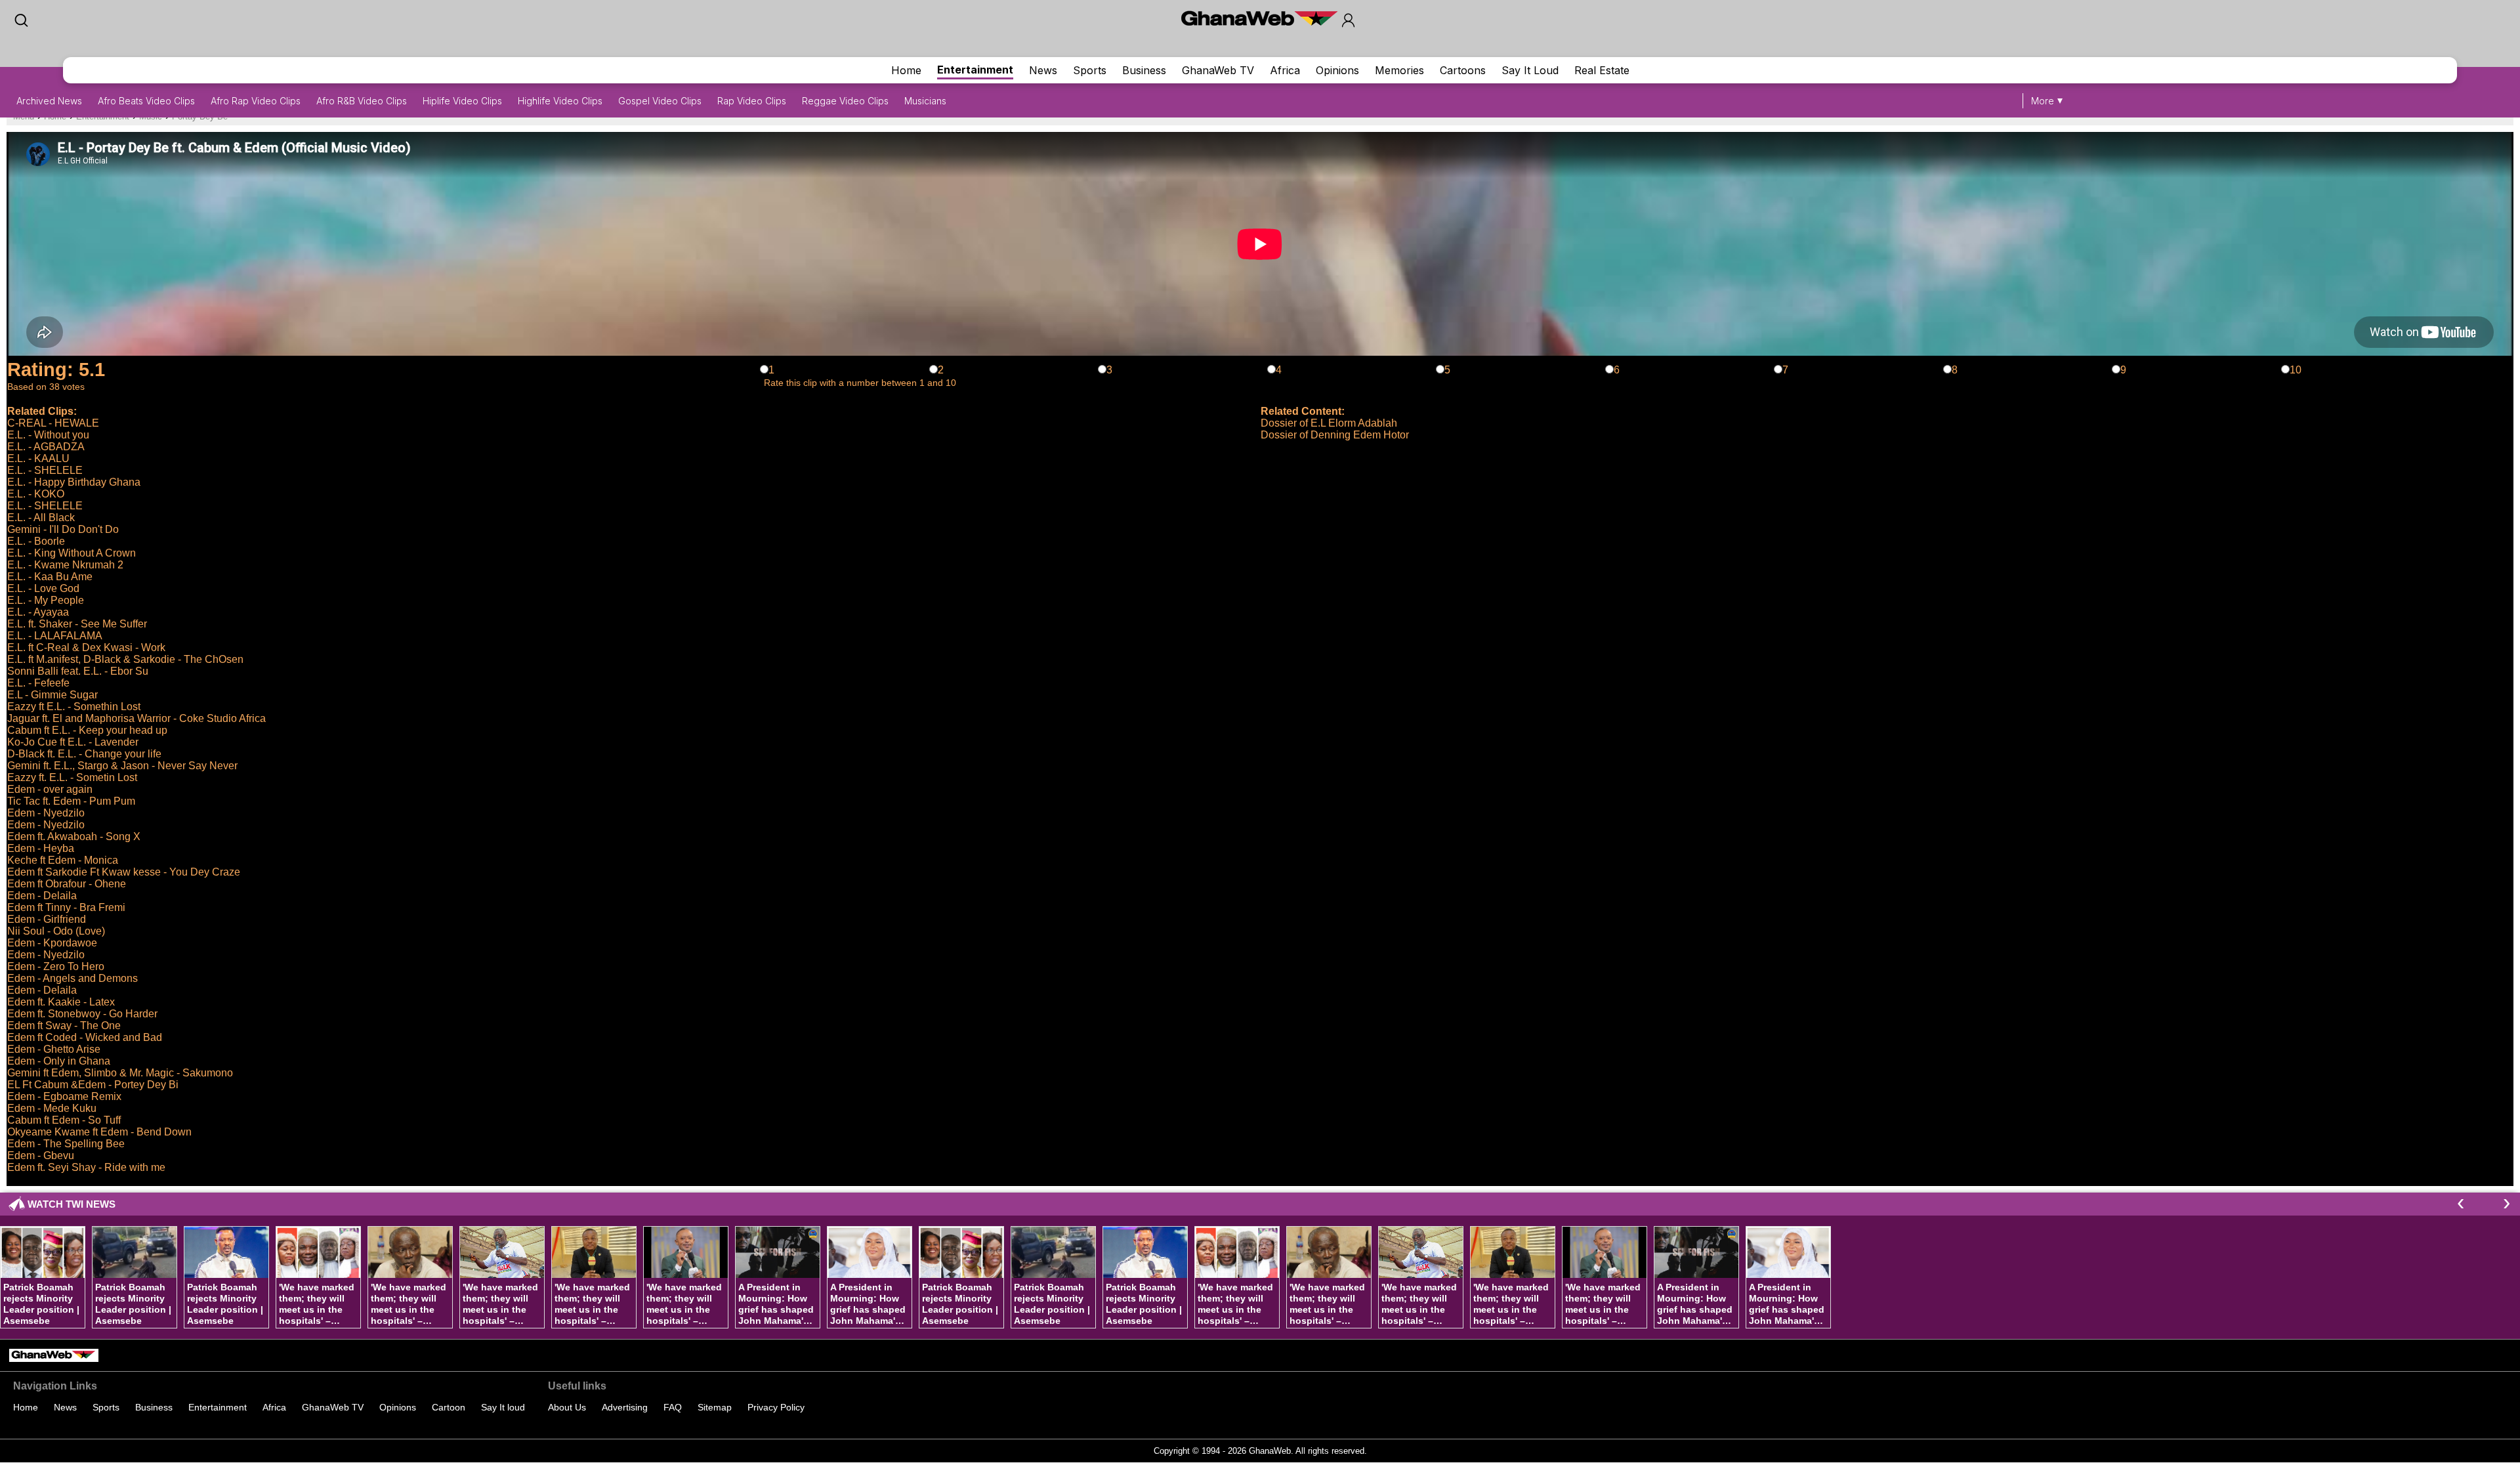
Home (906, 70)
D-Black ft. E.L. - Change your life (84, 754)
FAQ (673, 1407)
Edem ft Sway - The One (64, 1026)
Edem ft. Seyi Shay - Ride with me (86, 1167)
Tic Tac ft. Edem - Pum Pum (71, 801)
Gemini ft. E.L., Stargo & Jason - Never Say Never (122, 766)
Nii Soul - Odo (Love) (56, 931)
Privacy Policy (776, 1407)
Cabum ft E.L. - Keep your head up (87, 730)
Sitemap (715, 1407)
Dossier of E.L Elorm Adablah (1329, 423)
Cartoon (449, 1407)
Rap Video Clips (752, 101)
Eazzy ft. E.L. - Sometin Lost (72, 777)
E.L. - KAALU (38, 458)
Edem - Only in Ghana (59, 1061)
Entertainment (975, 70)
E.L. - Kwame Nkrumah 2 (65, 565)
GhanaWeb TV (1218, 70)
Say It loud (503, 1407)
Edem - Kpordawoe (52, 943)
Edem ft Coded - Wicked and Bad (85, 1037)
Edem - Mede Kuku (52, 1108)
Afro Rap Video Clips (256, 101)
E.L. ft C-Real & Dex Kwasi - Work (86, 647)
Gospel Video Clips (660, 101)
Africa (1285, 70)
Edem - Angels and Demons (73, 978)
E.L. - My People (46, 600)
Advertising (625, 1407)
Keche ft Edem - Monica (63, 860)
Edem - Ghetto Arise (54, 1049)
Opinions (1337, 70)
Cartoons (1463, 70)
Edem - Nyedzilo (46, 813)
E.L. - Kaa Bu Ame (50, 577)
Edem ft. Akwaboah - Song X (74, 837)
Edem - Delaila (42, 896)
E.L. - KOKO (36, 494)
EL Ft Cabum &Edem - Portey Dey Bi (93, 1085)
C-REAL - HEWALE (53, 423)
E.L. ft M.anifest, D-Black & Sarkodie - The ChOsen (125, 659)
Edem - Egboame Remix (64, 1096)
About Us (567, 1407)
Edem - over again (50, 789)
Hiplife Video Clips (462, 101)
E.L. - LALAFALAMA (55, 636)
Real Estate (1602, 70)
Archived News (49, 101)
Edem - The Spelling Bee (66, 1144)
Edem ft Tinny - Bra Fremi (66, 907)
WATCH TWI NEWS (72, 1204)
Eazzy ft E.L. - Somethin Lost (74, 707)
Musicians (925, 101)
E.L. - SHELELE (45, 470)
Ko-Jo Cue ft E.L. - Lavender (73, 742)
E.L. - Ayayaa (38, 612)
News (1043, 70)
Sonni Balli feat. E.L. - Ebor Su (78, 671)
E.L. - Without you (48, 435)
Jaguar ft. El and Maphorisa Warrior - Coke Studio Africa (136, 718)
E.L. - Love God (43, 588)
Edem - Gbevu (41, 1156)
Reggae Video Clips (845, 101)
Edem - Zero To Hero (56, 966)
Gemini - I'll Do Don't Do (63, 529)
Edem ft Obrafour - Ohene (67, 884)
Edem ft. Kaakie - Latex (61, 1002)
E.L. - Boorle (36, 541)
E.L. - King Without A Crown (72, 553)
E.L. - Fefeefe (38, 683)
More (2043, 101)
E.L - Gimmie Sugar (52, 695)
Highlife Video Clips (560, 101)
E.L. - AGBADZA (46, 447)
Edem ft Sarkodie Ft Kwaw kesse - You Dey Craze (124, 872)
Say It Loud (1530, 70)
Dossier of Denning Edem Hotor (1335, 435)
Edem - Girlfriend (47, 919)
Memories (1399, 70)
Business (1144, 70)
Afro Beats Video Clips (146, 101)
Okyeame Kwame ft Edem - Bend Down (99, 1132)
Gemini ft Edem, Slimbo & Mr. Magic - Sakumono (120, 1073)
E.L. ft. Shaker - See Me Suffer (77, 624)
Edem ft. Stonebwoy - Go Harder (82, 1014)
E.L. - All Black (41, 518)
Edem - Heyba (41, 848)
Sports (1090, 70)
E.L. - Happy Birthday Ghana (74, 482)
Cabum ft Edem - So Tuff (64, 1120)
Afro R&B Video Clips (362, 101)
